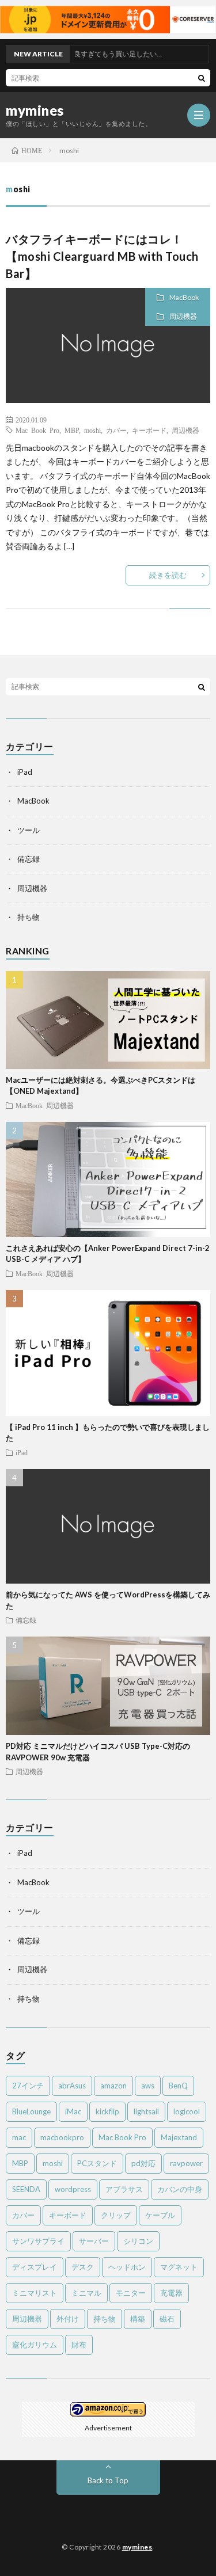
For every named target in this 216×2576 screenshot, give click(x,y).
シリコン (138, 2241)
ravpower (186, 2163)
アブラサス (124, 2189)
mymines (35, 111)
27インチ (28, 2086)
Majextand (179, 2137)
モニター (131, 2293)
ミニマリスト (35, 2293)
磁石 (167, 2319)
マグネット (179, 2267)
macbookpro (62, 2137)
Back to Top (108, 2480)
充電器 (171, 2293)
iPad (25, 772)
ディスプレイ (35, 2267)
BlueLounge (31, 2111)
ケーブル (160, 2215)
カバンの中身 (180, 2189)
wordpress (73, 2189)
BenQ (178, 2086)
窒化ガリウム (35, 2345)
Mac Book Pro (37, 430)
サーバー (94, 2241)
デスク (83, 2267)
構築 (138, 2319)
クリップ (116, 2215)
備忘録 (29, 859)
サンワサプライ (38, 2241)
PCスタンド (97, 2163)
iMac (73, 2111)
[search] (202, 78)
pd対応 (143, 2163)
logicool (187, 2111)
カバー (116, 430)
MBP (72, 430)
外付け (68, 2319)
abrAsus (72, 2086)
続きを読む (168, 575)
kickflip (107, 2111)
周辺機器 (183, 316)
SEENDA (26, 2189)
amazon (113, 2086)
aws (148, 2086)
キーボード (149, 430)
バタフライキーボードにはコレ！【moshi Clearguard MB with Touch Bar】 (102, 256)
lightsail (146, 2111)
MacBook (184, 297)
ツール (29, 830)
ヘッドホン (127, 2267)
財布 (79, 2345)
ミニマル (86, 2293)
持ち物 (29, 917)
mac (19, 2137)
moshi (92, 430)
